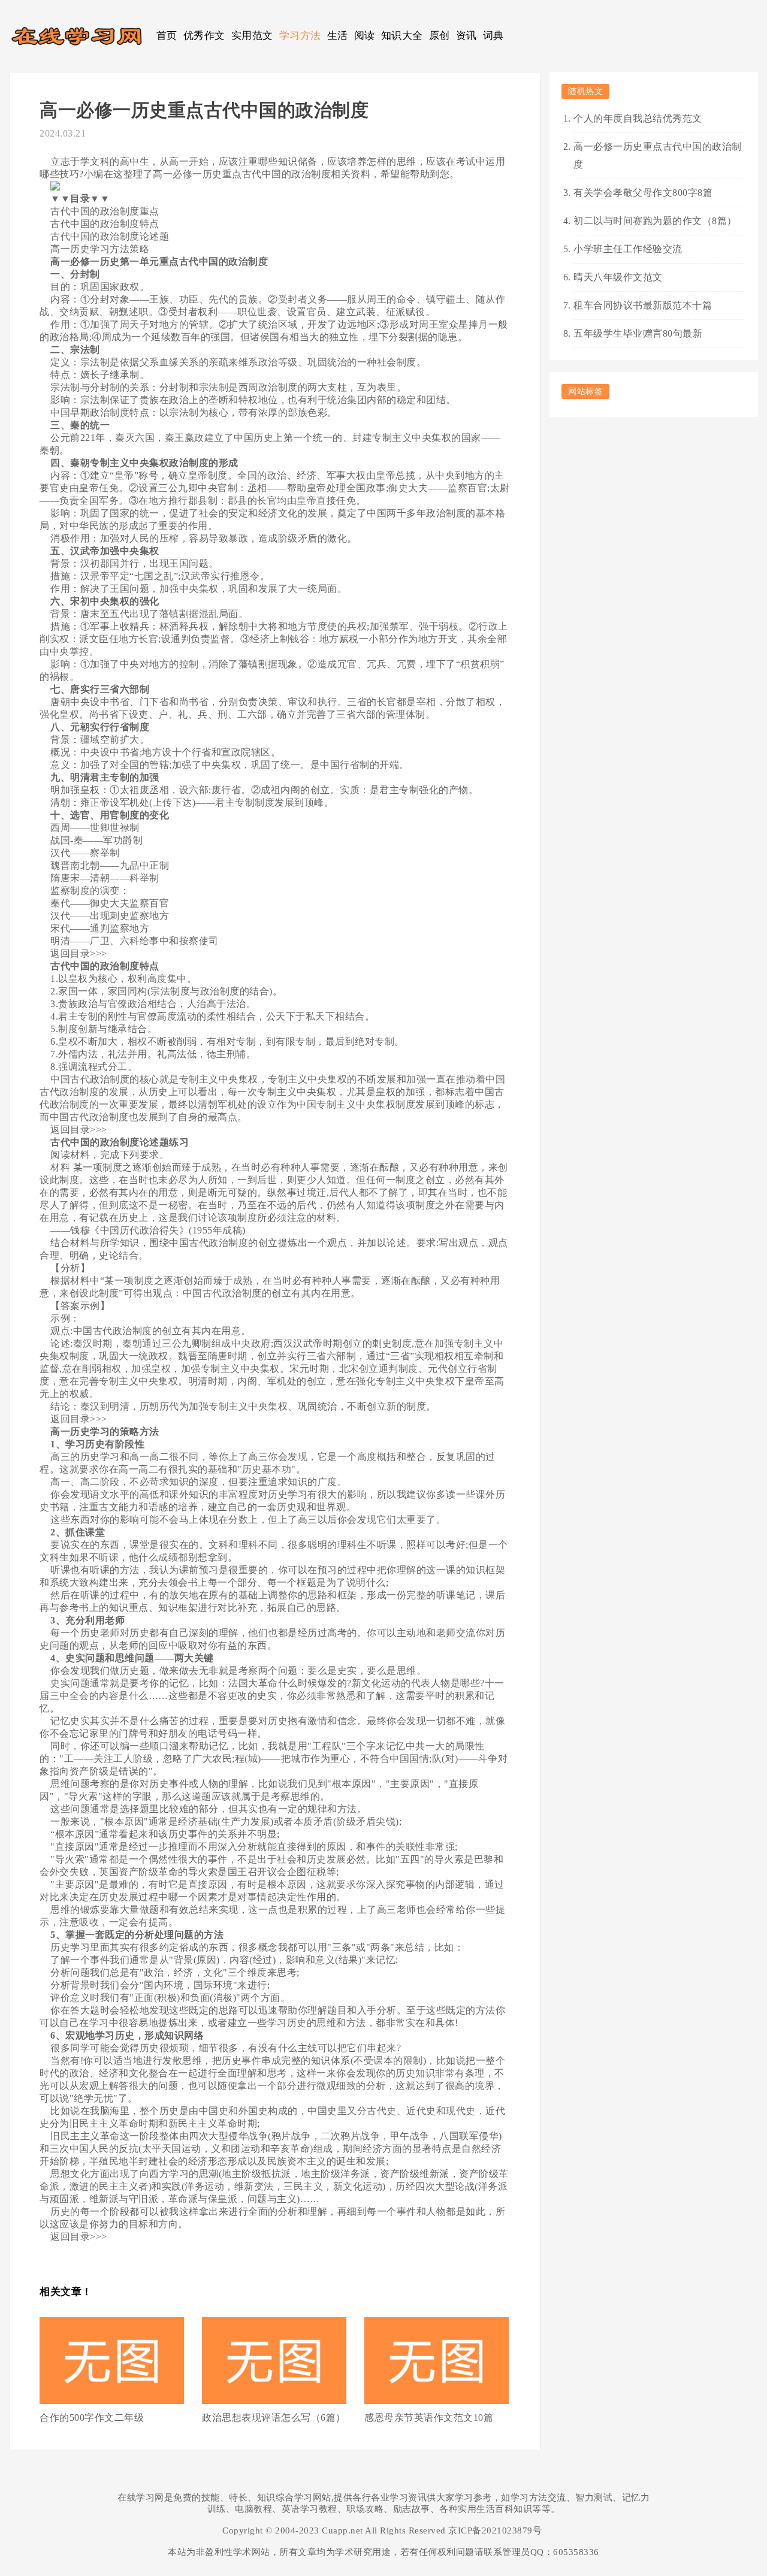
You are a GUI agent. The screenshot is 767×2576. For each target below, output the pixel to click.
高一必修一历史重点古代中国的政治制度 (658, 155)
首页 (167, 36)
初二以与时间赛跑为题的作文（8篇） (655, 221)
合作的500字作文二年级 (92, 2418)
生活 (338, 36)
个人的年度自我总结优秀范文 (638, 118)
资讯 (466, 36)
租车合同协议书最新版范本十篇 (643, 305)
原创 (440, 36)
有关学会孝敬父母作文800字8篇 (643, 193)
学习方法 (300, 36)
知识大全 (402, 36)
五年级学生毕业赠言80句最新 (638, 333)
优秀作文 (204, 36)
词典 (493, 36)
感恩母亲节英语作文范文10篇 (429, 2418)
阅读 (365, 36)
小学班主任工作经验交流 (628, 249)
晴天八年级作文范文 (618, 277)
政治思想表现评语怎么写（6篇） (274, 2418)
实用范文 (252, 36)
